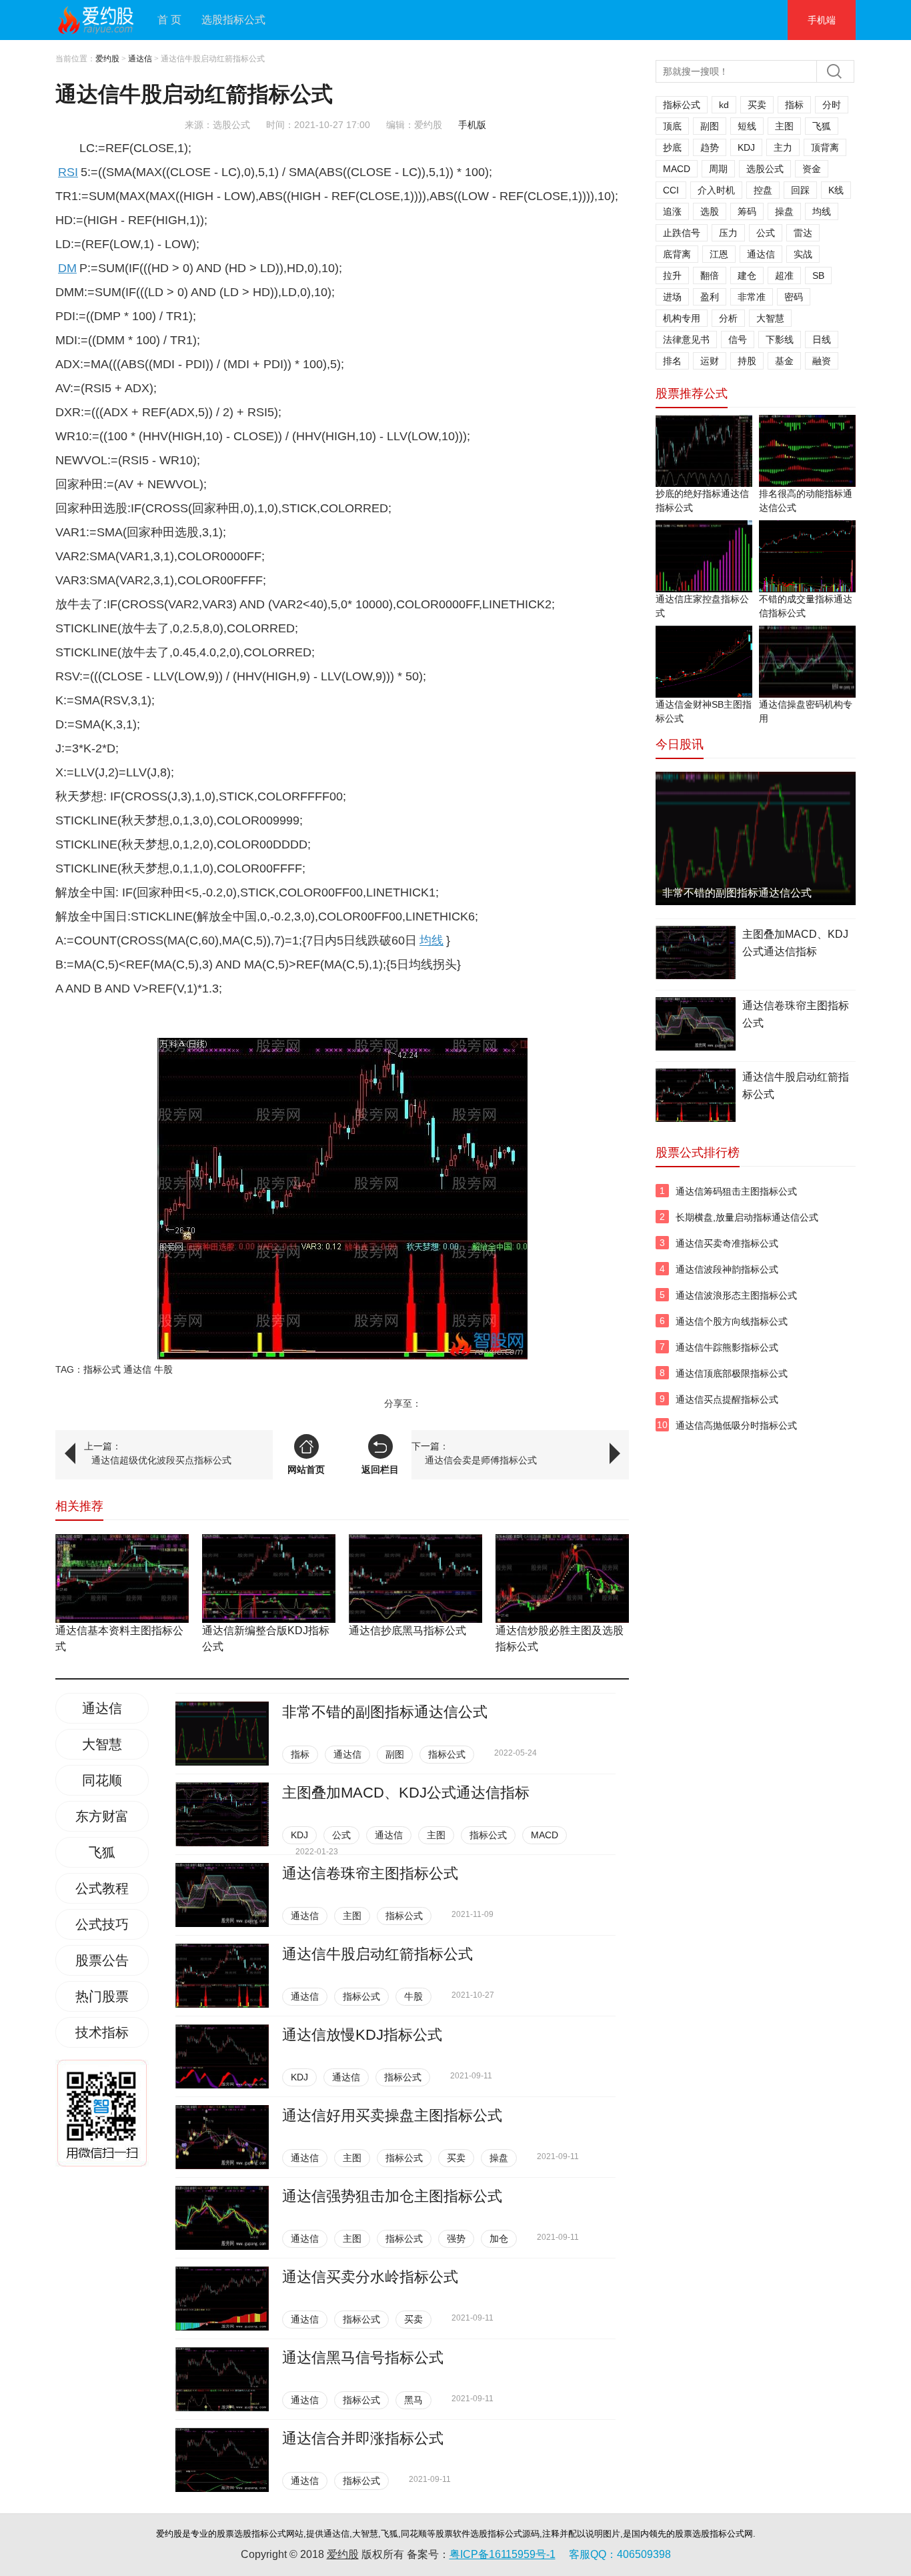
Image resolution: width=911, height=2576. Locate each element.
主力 (783, 147)
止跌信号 (682, 233)
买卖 (456, 2158)
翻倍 (710, 275)
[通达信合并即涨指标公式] (222, 2460)
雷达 (803, 233)
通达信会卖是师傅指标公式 (481, 1460)
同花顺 (102, 1780)
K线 (836, 190)
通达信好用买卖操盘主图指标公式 (392, 2115)
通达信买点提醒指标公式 (727, 1399)
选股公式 (765, 169)
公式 (341, 1835)
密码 (794, 297)
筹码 (747, 211)
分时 (832, 105)
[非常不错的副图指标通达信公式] (222, 1734)
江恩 (719, 254)
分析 (728, 318)
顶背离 (825, 147)
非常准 (752, 297)
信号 (738, 340)
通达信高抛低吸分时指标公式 (736, 1425)
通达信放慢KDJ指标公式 (362, 2035)
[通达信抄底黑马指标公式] (415, 1578)
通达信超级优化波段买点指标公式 (161, 1460)
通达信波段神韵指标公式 (727, 1269)
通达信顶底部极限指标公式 (732, 1373)
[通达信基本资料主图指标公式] (122, 1578)
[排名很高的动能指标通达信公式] (807, 451)
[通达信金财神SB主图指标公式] (704, 662)
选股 (710, 211)
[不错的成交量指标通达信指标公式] (807, 556)
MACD (545, 1835)
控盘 (763, 190)
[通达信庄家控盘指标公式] (704, 556)
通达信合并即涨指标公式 (363, 2438)
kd (724, 105)
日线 (822, 340)
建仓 (747, 275)
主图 (436, 1835)
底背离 (677, 254)
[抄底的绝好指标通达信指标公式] (704, 451)
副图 (395, 1754)
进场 (672, 297)
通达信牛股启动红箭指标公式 (377, 1954)
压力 (728, 233)
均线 (822, 211)
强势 (456, 2238)
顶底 (672, 126)
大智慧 (102, 1744)
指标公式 (102, 1369)
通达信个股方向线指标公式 (732, 1321)
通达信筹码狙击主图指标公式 (736, 1191)
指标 (300, 1754)
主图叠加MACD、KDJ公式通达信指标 (406, 1793)
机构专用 (682, 318)
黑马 (413, 2400)
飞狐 (102, 1852)
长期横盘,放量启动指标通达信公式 (747, 1217)
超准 (784, 275)
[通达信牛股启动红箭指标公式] (222, 1976)
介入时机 (716, 190)
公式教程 (102, 1888)
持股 (747, 361)
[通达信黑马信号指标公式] (222, 2379)
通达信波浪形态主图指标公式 (736, 1295)
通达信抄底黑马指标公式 (407, 1631)
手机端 (822, 20)
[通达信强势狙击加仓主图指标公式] (222, 2218)
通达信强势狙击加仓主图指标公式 (392, 2196)
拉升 (672, 275)
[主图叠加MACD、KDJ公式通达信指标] (222, 1814)
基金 (784, 361)
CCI (671, 190)
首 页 (169, 20)
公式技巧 (102, 1924)
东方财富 (102, 1816)
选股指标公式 (233, 20)
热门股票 (102, 1996)
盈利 (710, 297)
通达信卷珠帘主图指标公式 (370, 1873)
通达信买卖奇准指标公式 (727, 1243)
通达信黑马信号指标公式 (363, 2358)
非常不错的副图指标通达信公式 (385, 1712)
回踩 (800, 190)
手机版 (472, 125)
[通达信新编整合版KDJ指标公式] (269, 1578)
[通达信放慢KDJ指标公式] (222, 2056)
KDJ (299, 1835)
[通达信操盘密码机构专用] (807, 662)
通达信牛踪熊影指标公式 (727, 1347)
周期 (718, 169)
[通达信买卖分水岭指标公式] (222, 2299)
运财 (710, 361)
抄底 (672, 147)
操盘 (499, 2158)
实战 (803, 254)
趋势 (710, 147)
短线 (747, 126)
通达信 (140, 59)
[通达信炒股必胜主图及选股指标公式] (562, 1578)
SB (818, 275)
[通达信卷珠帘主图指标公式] (222, 1895)
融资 (822, 361)
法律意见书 (686, 340)
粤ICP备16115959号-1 (503, 2554)
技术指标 (102, 2032)
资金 (812, 169)
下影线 (780, 340)
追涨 (672, 211)
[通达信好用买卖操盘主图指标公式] (222, 2137)
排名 (672, 361)
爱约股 (107, 59)
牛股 (163, 1369)
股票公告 (102, 1960)
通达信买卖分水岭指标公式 (370, 2277)
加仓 (499, 2238)
